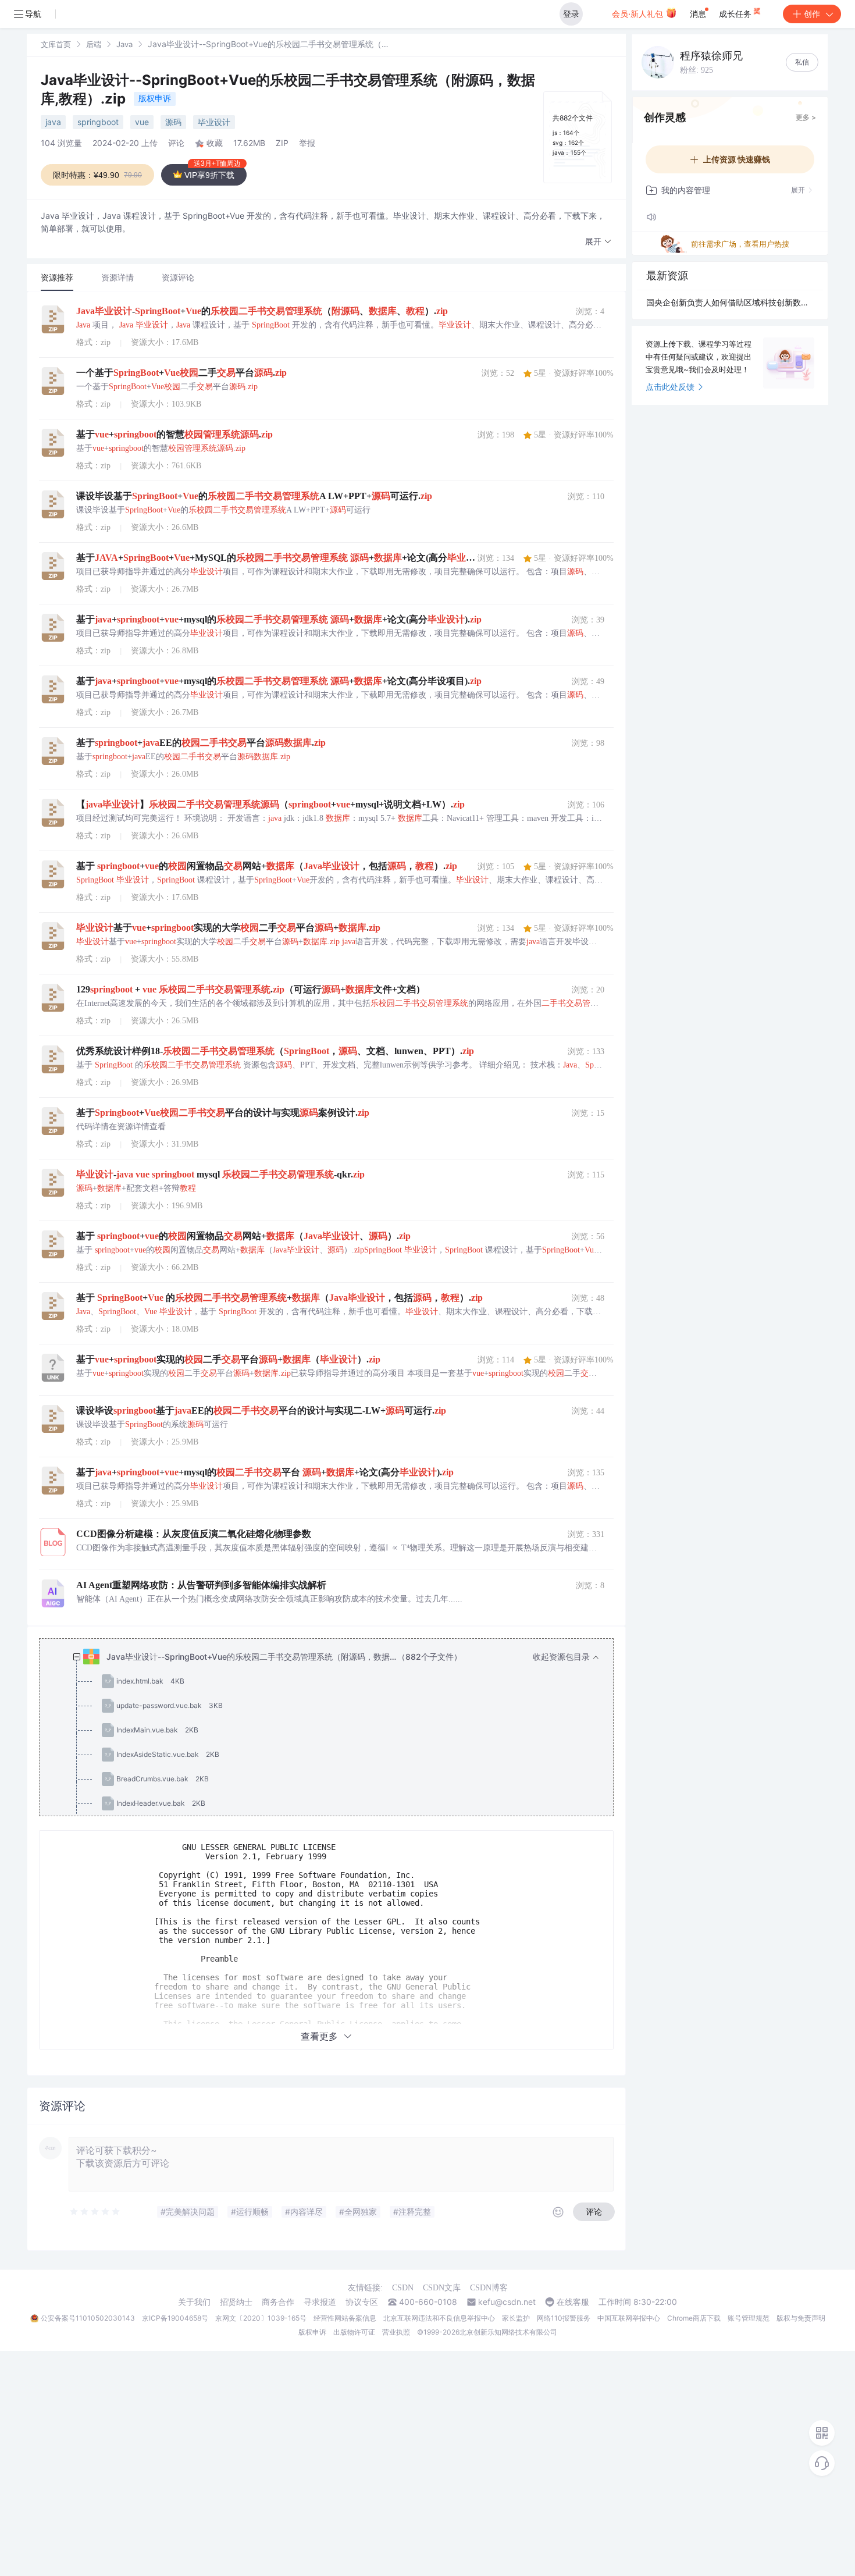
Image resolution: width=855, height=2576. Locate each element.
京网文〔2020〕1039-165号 (261, 2318)
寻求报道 (320, 2302)
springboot (98, 122)
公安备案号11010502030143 (88, 2318)
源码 (173, 122)
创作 (812, 14)
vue (142, 122)
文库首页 (56, 44)
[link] (56, 44)
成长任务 (736, 14)
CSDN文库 (442, 2288)
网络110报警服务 (564, 2318)
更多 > (806, 117)
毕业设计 (214, 122)
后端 (94, 44)
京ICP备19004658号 (175, 2318)
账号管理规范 (749, 2318)
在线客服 (573, 2302)
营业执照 (396, 2332)
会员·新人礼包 (639, 14)
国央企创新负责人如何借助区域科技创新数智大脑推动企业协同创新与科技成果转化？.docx (730, 302)
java (53, 122)
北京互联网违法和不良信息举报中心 (439, 2318)
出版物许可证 (354, 2332)
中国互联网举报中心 (629, 2318)
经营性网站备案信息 (345, 2318)
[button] (598, 242)
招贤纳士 (236, 2302)
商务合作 (278, 2302)
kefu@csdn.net (507, 2302)
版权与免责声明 (801, 2318)
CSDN (403, 2288)
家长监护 (516, 2318)
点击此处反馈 (670, 387)
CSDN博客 (489, 2288)
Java (124, 44)
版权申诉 (155, 98)
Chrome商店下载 (694, 2318)
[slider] (95, 2212)
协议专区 (362, 2302)
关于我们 (194, 2302)
